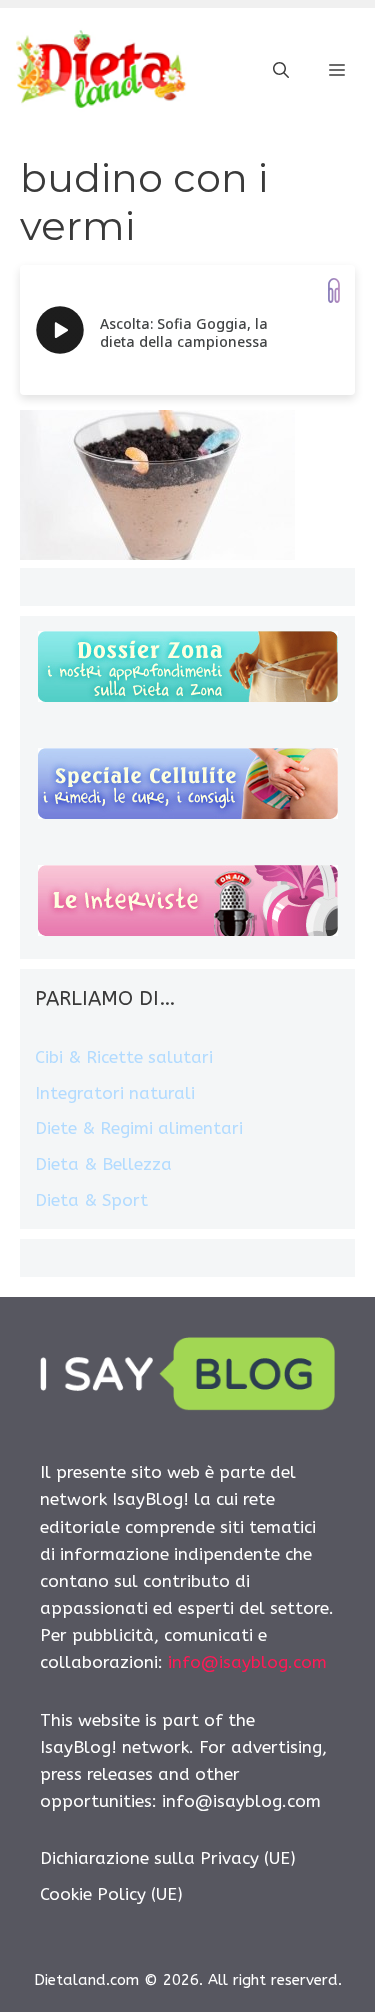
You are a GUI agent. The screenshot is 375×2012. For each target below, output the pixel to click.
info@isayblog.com (247, 1662)
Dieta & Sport (91, 1200)
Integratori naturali (115, 1093)
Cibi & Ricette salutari (124, 1057)
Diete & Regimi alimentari (139, 1128)
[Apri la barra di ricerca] (281, 71)
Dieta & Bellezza (103, 1164)
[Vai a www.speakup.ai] (334, 290)
